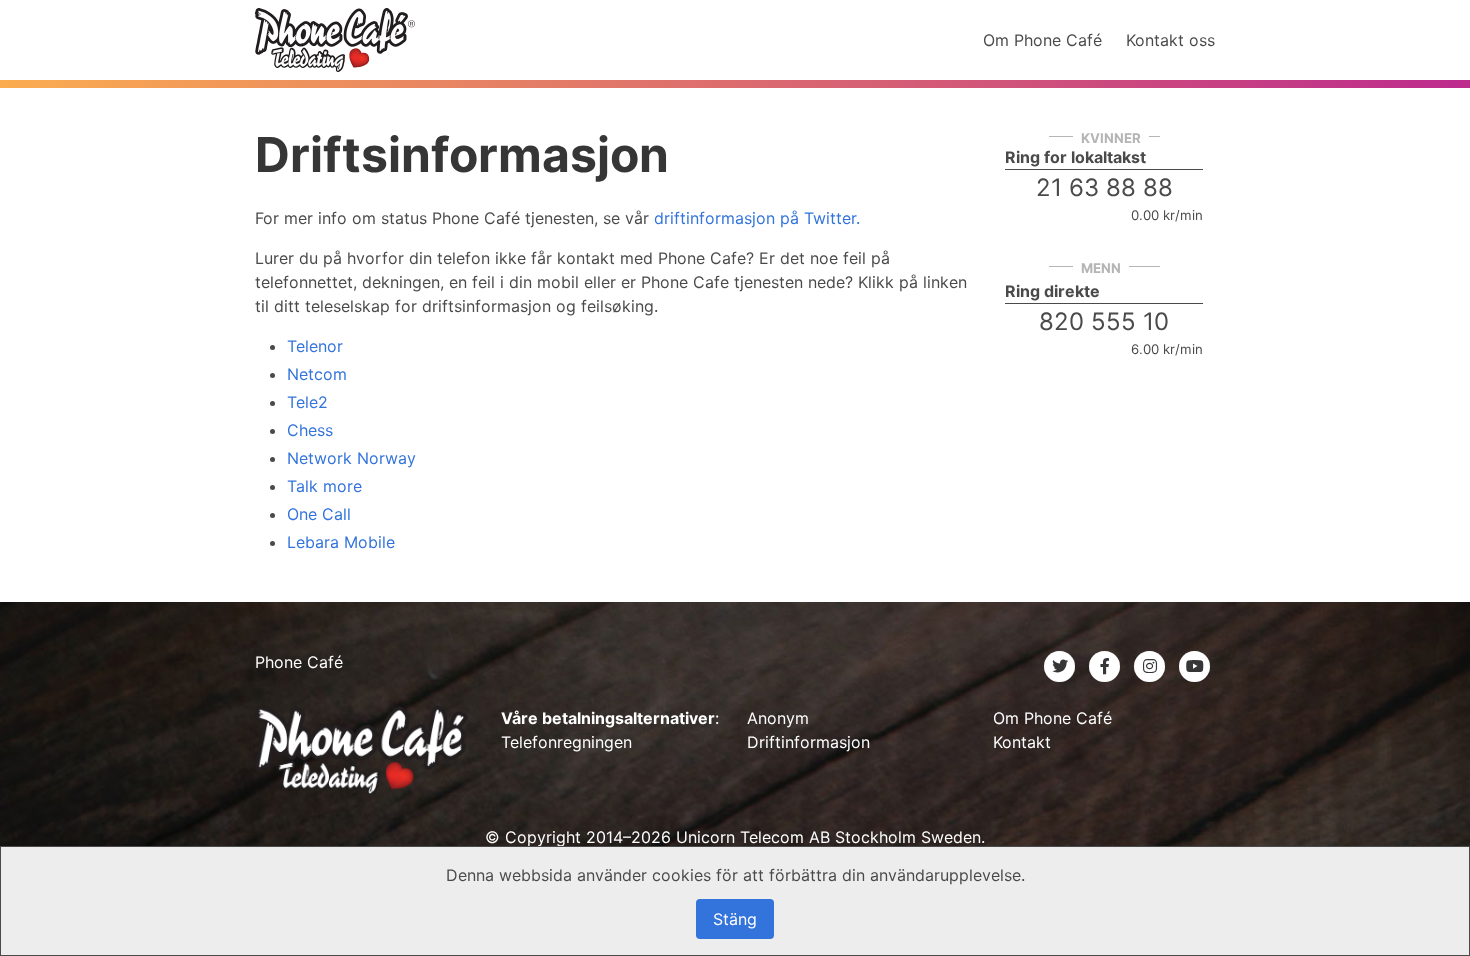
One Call (319, 514)
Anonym (778, 718)
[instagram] (1152, 664)
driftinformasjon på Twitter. (757, 218)
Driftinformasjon (808, 742)
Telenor (315, 346)
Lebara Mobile (341, 542)
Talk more (324, 486)
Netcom (317, 374)
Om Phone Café (1042, 40)
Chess (310, 430)
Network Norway (351, 458)
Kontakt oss (1170, 40)
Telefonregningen (566, 742)
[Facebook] (1107, 664)
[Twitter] (1062, 664)
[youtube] (1195, 664)
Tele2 (307, 402)
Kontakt (1022, 742)
